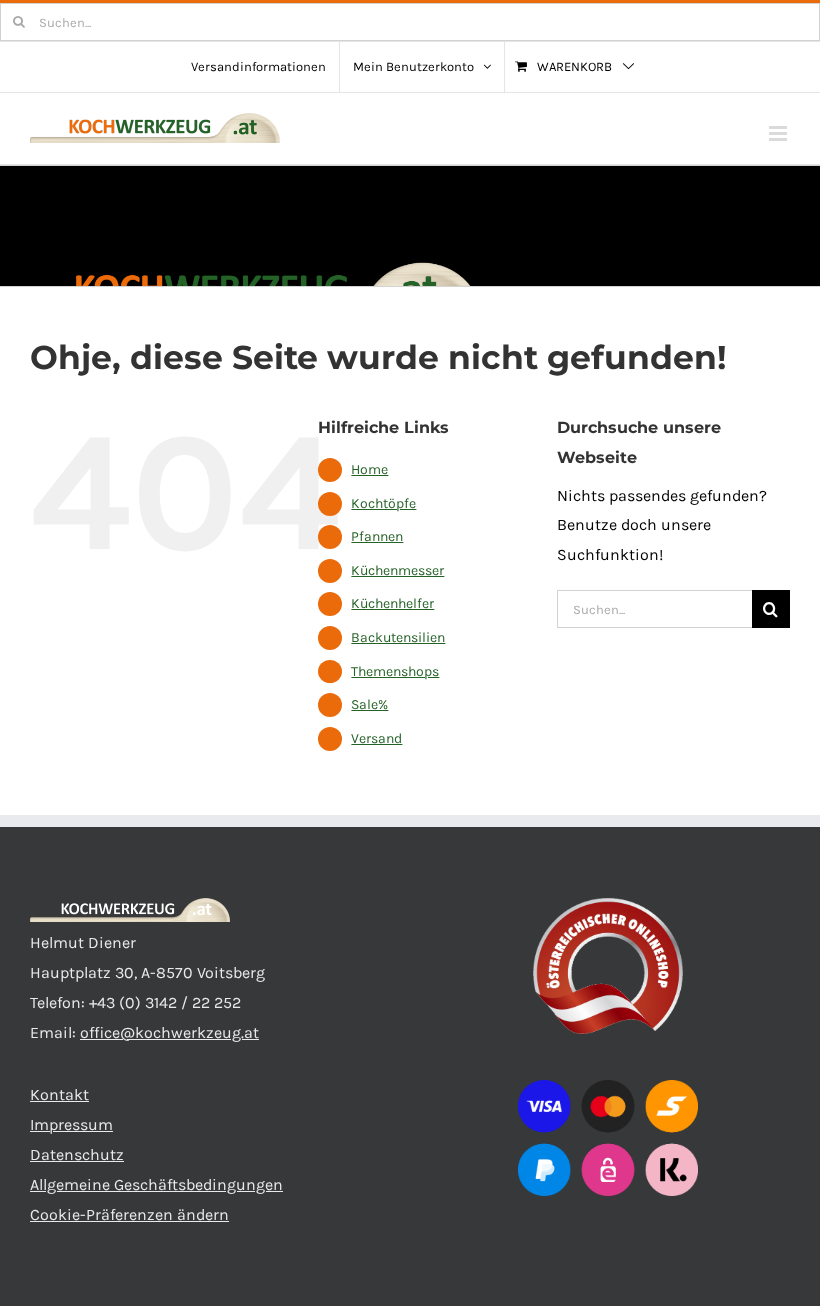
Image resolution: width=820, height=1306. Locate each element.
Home (369, 469)
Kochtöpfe (383, 503)
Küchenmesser (397, 570)
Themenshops (395, 671)
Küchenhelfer (392, 603)
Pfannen (377, 536)
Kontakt (59, 1094)
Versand (376, 738)
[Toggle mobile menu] (779, 133)
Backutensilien (398, 637)
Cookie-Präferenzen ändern (129, 1214)
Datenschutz (77, 1154)
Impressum (71, 1124)
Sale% (369, 704)
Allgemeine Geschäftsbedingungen (156, 1184)
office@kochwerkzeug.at (169, 1032)
